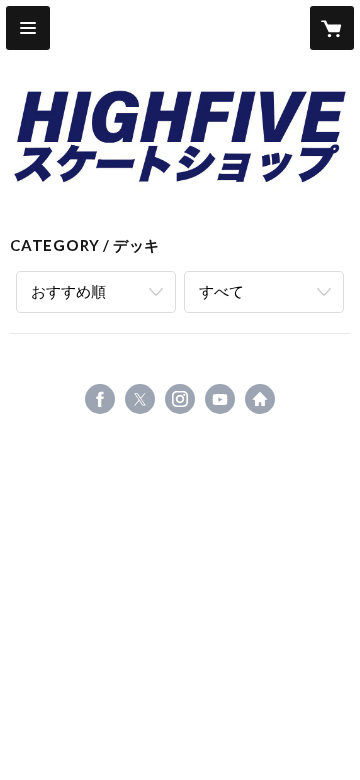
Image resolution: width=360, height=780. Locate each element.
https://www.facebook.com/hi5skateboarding (100, 399)
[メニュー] (28, 28)
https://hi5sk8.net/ (260, 399)
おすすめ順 (68, 291)
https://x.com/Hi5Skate (140, 399)
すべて (221, 291)
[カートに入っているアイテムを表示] (332, 28)
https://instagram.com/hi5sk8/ (180, 399)
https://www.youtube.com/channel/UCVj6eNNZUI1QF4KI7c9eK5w (220, 399)
